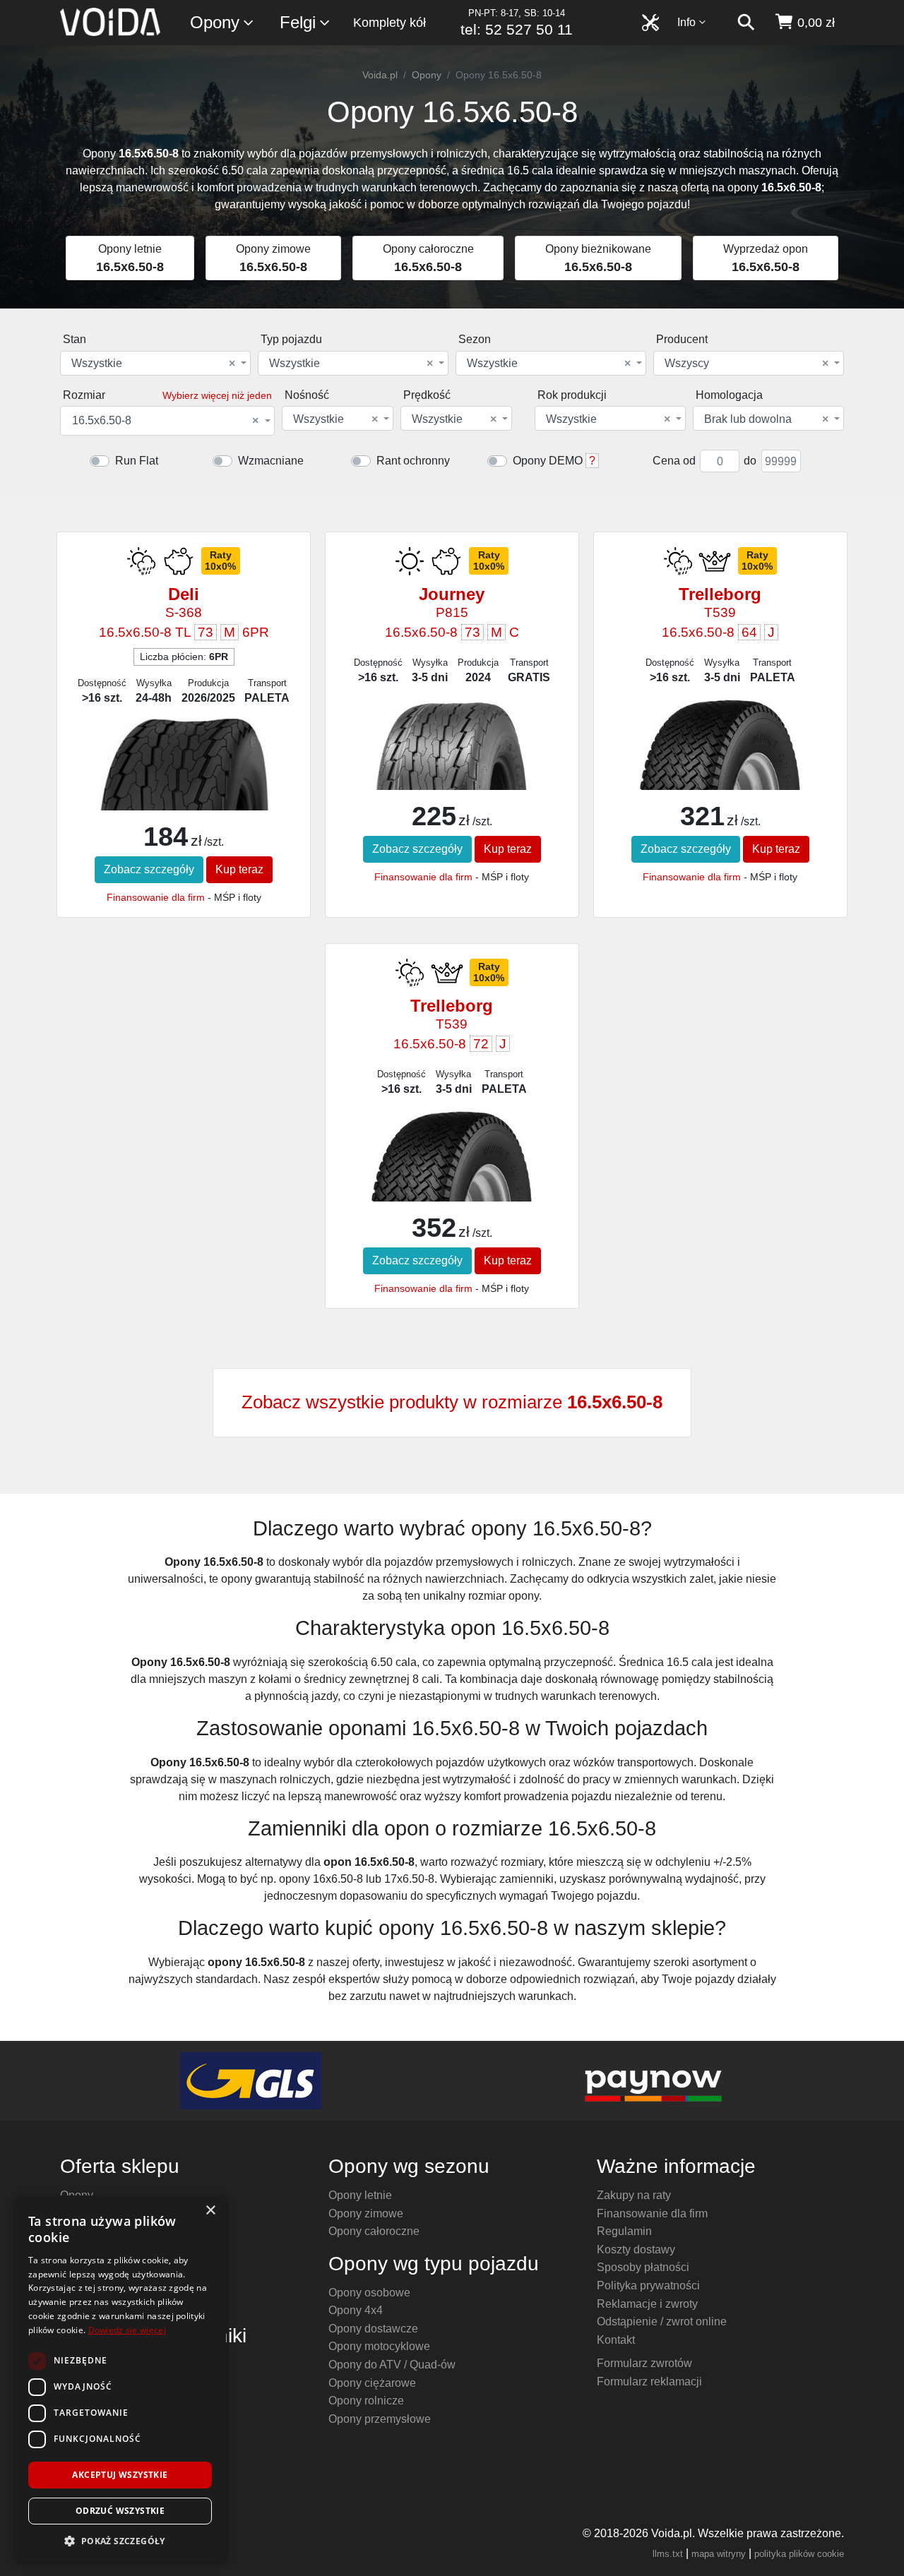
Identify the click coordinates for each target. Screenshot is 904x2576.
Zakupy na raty (634, 2195)
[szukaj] (746, 23)
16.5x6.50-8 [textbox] (165, 421)
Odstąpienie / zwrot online (662, 2322)
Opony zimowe (366, 2213)
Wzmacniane (271, 461)
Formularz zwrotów (644, 2363)
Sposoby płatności (643, 2267)
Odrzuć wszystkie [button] (120, 2511)
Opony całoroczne (374, 2231)
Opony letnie (360, 2195)
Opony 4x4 (356, 2310)
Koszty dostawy (636, 2249)
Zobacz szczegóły (149, 869)
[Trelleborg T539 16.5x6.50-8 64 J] (720, 745)
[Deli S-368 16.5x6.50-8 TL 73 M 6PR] (183, 783)
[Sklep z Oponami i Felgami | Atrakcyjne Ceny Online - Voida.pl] (115, 23)
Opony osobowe (369, 2293)
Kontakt (616, 2340)
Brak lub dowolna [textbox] (766, 419)
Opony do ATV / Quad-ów (392, 2365)
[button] (120, 2541)
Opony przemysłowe (380, 2419)
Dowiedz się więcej (127, 2330)
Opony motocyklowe (379, 2346)
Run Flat (137, 461)
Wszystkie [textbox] (153, 364)
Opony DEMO (548, 461)
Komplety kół (389, 23)
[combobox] (155, 363)
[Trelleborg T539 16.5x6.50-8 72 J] (452, 1156)
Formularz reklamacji (649, 2382)
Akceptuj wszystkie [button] (120, 2475)
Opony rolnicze (366, 2401)
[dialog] (120, 2379)
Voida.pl (380, 75)
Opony (215, 22)
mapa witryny (719, 2554)
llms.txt (668, 2554)
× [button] (210, 2211)
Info (686, 22)
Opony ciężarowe (372, 2383)
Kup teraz (239, 869)
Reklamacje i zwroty (647, 2304)
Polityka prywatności (648, 2286)
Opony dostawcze (373, 2329)
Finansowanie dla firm (156, 897)
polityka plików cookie (799, 2554)
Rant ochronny (413, 461)
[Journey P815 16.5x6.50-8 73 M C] (452, 759)
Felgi (298, 22)
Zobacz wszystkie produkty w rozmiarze (452, 1402)
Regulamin (624, 2231)
